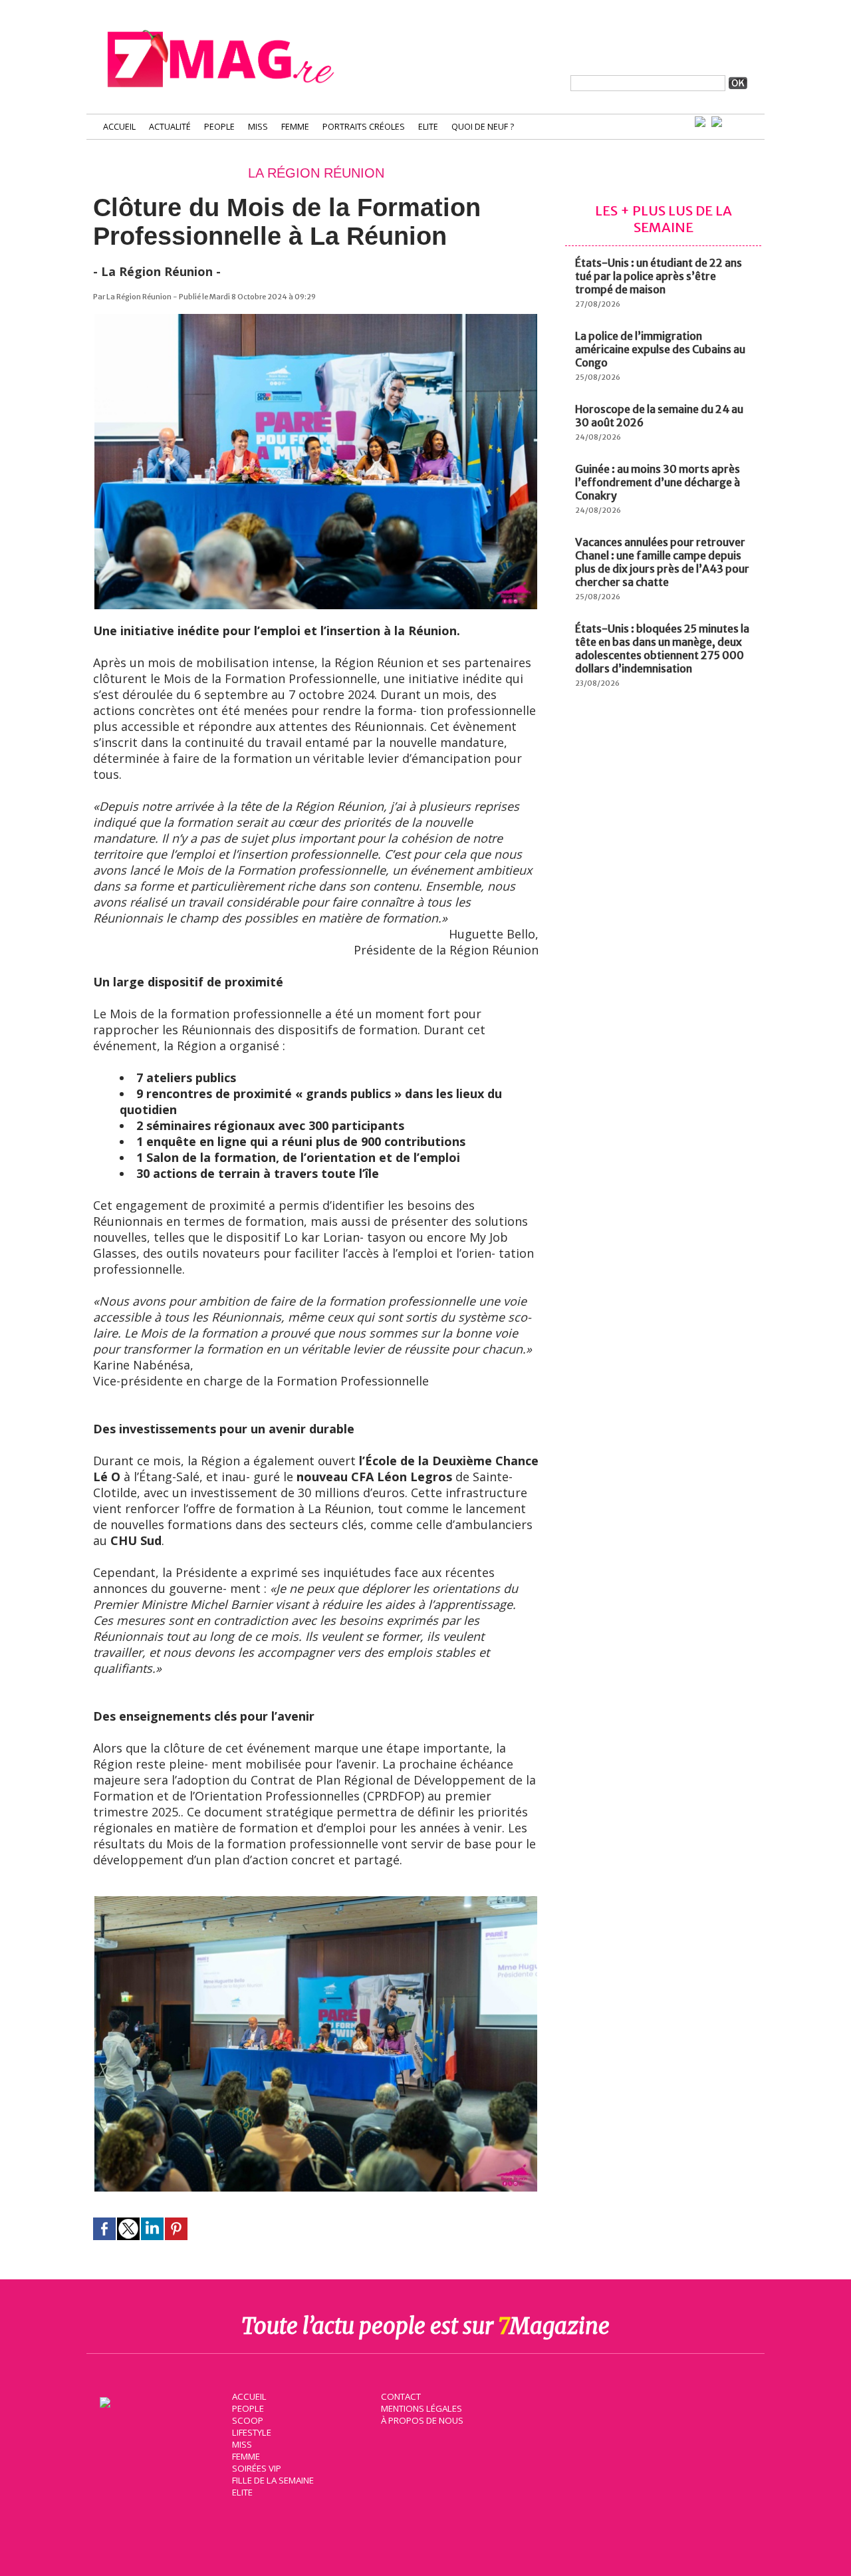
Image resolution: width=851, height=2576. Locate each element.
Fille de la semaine (273, 2480)
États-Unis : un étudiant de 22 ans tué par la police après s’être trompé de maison (659, 276)
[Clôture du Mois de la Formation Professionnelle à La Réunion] (316, 320)
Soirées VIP (257, 2468)
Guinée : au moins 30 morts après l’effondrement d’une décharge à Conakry (658, 482)
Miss (258, 127)
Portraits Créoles (364, 127)
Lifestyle (252, 2432)
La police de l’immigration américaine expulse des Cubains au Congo (660, 349)
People (219, 127)
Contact (401, 2396)
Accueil (119, 127)
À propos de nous (422, 2420)
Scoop (248, 2420)
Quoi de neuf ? (483, 127)
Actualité (170, 127)
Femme (295, 127)
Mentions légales (422, 2408)
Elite (428, 127)
